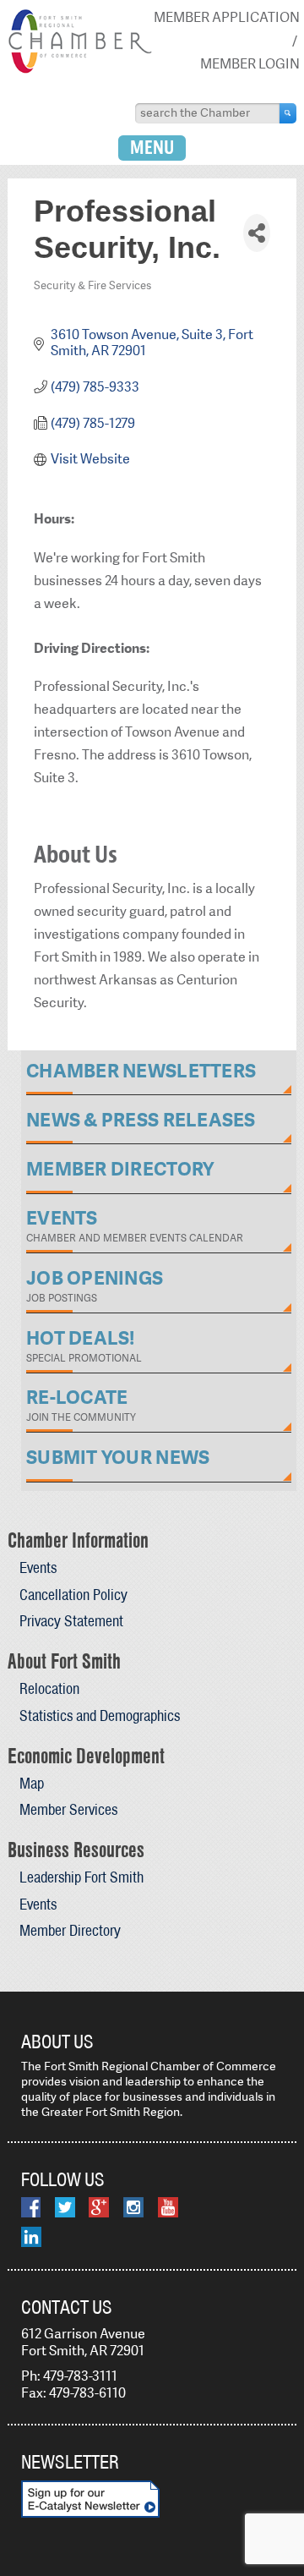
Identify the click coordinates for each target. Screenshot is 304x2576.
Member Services (68, 1809)
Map (32, 1783)
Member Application (227, 17)
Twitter (65, 2207)
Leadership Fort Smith (81, 1877)
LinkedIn (31, 2237)
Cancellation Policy (73, 1595)
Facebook (31, 2207)
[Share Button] (257, 233)
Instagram (133, 2207)
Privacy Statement (71, 1621)
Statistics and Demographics (100, 1716)
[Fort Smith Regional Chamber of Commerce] (80, 70)
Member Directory (70, 1930)
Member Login (250, 64)
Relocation (49, 1688)
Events (38, 1568)
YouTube (168, 2207)
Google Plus (99, 2207)
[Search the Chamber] (288, 113)
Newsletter (70, 2462)
